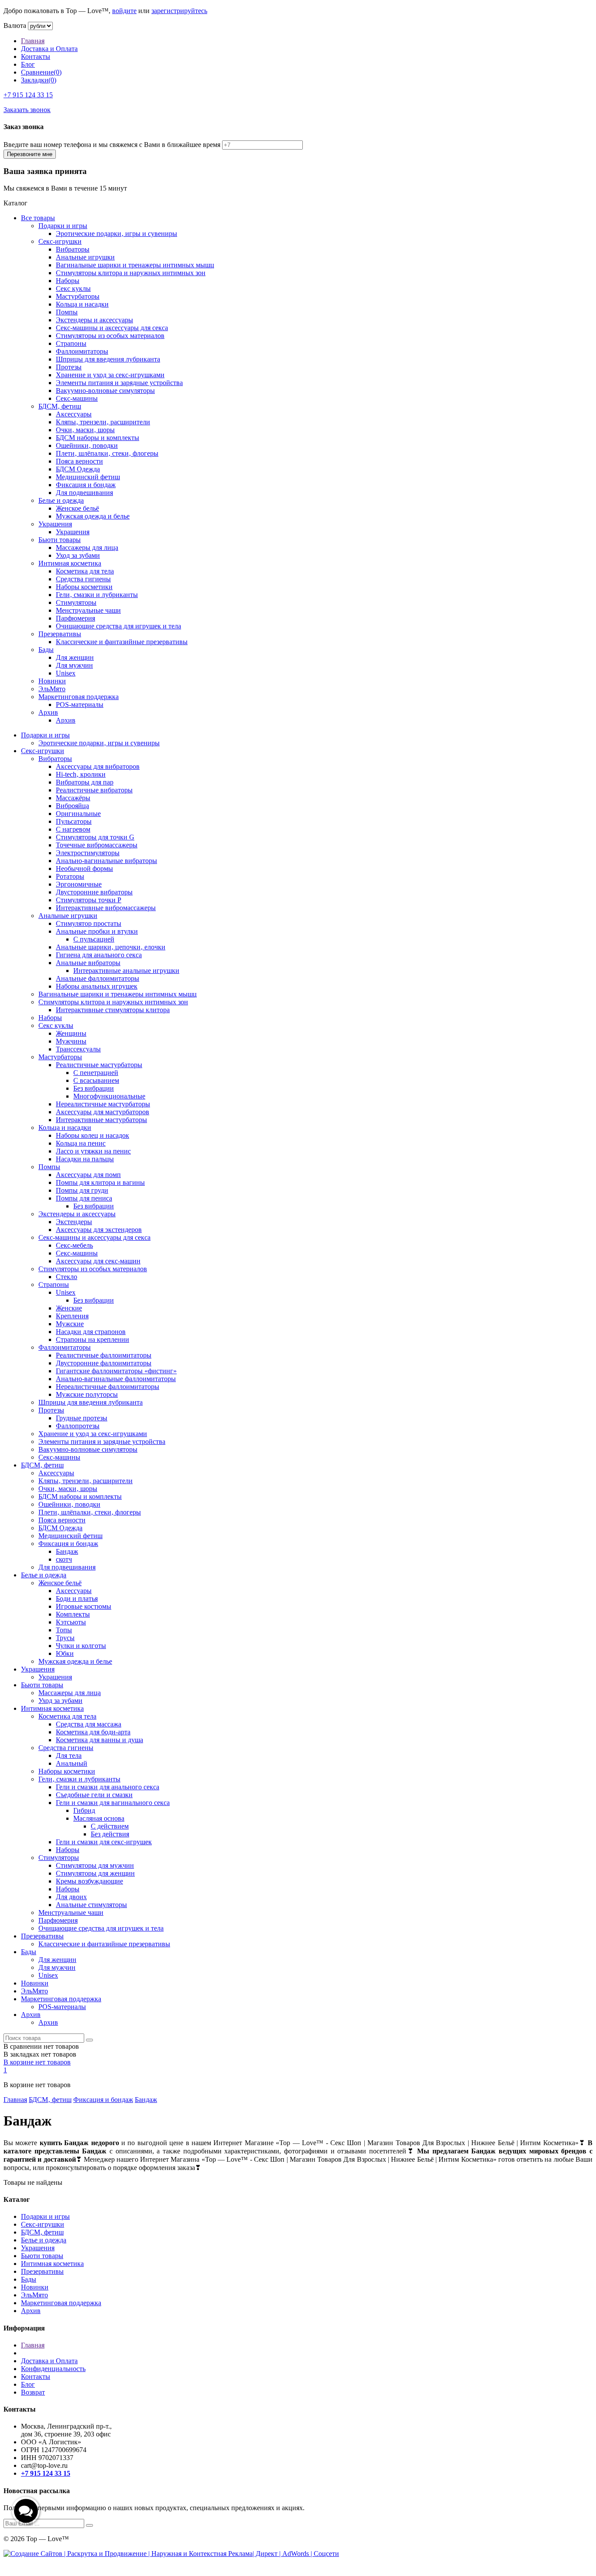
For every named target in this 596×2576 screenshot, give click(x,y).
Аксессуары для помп (88, 1175)
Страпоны (71, 343)
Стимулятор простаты (89, 923)
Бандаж (67, 1551)
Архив (48, 712)
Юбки (65, 1653)
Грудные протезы (82, 1418)
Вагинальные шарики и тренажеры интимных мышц (135, 265)
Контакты (36, 56)
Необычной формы (84, 868)
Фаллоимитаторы (82, 351)
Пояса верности (79, 461)
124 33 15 (28, 95)
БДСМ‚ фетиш (60, 406)
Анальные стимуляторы (91, 1905)
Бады (46, 650)
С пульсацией (94, 939)
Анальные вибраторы (88, 963)
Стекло (67, 1277)
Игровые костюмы (84, 1606)
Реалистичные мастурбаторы (99, 1065)
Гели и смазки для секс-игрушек (104, 1842)
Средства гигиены (83, 579)
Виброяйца (72, 806)
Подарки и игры (63, 226)
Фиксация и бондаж (86, 485)
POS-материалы (80, 705)
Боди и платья (77, 1598)
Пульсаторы (74, 821)
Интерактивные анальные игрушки (126, 971)
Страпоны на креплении (92, 1339)
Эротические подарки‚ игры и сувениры (116, 234)
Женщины (71, 1033)
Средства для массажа (89, 1724)
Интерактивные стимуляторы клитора (113, 1010)
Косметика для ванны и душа (99, 1740)
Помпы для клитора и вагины (100, 1182)
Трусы (65, 1638)
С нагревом (73, 829)
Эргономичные (79, 884)
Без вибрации (94, 1088)
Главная (33, 41)
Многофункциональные (109, 1096)
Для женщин (75, 657)
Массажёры (73, 798)
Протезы (69, 367)
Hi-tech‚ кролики (81, 774)
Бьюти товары (60, 540)
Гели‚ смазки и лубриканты (97, 595)
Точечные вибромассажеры (97, 845)
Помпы (67, 312)
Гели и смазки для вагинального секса (113, 1803)
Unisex (66, 673)
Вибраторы (73, 249)
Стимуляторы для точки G (95, 837)
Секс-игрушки (60, 241)
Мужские (70, 1324)
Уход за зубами (78, 555)
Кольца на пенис (81, 1143)
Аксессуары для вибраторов (98, 766)
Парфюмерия (75, 618)
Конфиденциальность (53, 2369)
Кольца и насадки (82, 304)
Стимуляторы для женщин (95, 1873)
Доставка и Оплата (49, 49)
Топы (64, 1630)
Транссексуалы (78, 1049)
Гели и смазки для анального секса (108, 1787)
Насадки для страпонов (91, 1332)
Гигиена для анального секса (99, 955)
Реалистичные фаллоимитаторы (104, 1355)
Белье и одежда (61, 500)
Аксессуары (74, 414)
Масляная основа (99, 1818)
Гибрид (84, 1810)
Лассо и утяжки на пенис (93, 1151)
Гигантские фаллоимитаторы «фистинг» (116, 1371)
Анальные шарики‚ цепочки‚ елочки (111, 947)
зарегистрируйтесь (179, 11)
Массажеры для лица (87, 548)
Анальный (72, 1763)
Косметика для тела (85, 571)
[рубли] (40, 26)
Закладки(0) (39, 80)
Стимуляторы (76, 602)
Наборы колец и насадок (92, 1135)
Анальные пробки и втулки (97, 931)
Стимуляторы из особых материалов (110, 336)
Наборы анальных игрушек (97, 986)
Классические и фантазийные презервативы (122, 642)
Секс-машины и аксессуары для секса (112, 328)
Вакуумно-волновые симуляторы (105, 391)
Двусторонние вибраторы (94, 892)
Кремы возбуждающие (89, 1881)
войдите (124, 11)
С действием (110, 1826)
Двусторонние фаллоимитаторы (104, 1363)
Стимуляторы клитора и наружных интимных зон (131, 273)
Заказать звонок (27, 110)
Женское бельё (77, 508)
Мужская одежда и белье (93, 516)
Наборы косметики (84, 587)
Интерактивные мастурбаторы (101, 1120)
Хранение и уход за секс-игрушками (110, 375)
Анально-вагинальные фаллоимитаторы (116, 1379)
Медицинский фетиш (88, 477)
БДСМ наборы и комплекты (98, 438)
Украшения (55, 524)
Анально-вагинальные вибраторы (106, 861)
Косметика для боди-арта (93, 1732)
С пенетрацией (96, 1073)
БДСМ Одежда (78, 469)
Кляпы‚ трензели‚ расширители (103, 422)
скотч (64, 1559)
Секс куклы (73, 288)
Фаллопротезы (78, 1426)
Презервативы (60, 634)
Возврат (33, 2392)
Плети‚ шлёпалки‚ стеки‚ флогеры (107, 453)
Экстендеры (74, 1222)
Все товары (38, 218)
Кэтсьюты (71, 1622)
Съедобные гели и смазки (94, 1795)
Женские (69, 1308)
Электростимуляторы (88, 853)
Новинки (52, 681)
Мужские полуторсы (87, 1394)
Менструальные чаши (88, 610)
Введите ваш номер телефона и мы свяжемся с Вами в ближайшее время (112, 145)
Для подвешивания (84, 493)
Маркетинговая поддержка (79, 697)
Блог (28, 64)
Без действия (110, 1834)
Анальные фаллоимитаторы (98, 978)
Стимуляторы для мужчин (95, 1865)
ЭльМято (52, 689)
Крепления (72, 1316)
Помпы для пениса (84, 1198)
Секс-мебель (74, 1245)
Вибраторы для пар (85, 782)
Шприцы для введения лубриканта (108, 359)
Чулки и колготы (81, 1646)
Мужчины (71, 1041)
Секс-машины (77, 398)
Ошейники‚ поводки (87, 445)
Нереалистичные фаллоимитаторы (108, 1387)
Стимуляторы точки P (89, 900)
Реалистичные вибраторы (94, 790)
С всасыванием (96, 1080)
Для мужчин (74, 665)
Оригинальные (78, 814)
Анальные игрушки (85, 257)
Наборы (68, 281)
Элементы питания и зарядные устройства (119, 383)
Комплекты (73, 1614)
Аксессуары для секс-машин (98, 1261)
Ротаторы (70, 876)
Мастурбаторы (78, 296)
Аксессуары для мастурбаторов (103, 1112)
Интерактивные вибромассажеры (106, 908)
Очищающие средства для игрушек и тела (118, 626)
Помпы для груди (82, 1190)
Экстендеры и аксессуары (94, 320)
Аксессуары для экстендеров (99, 1230)
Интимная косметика (70, 563)
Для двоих (71, 1897)
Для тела (69, 1755)
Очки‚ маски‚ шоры (85, 430)
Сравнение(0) (41, 72)
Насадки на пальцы (85, 1159)
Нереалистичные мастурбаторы (103, 1104)
